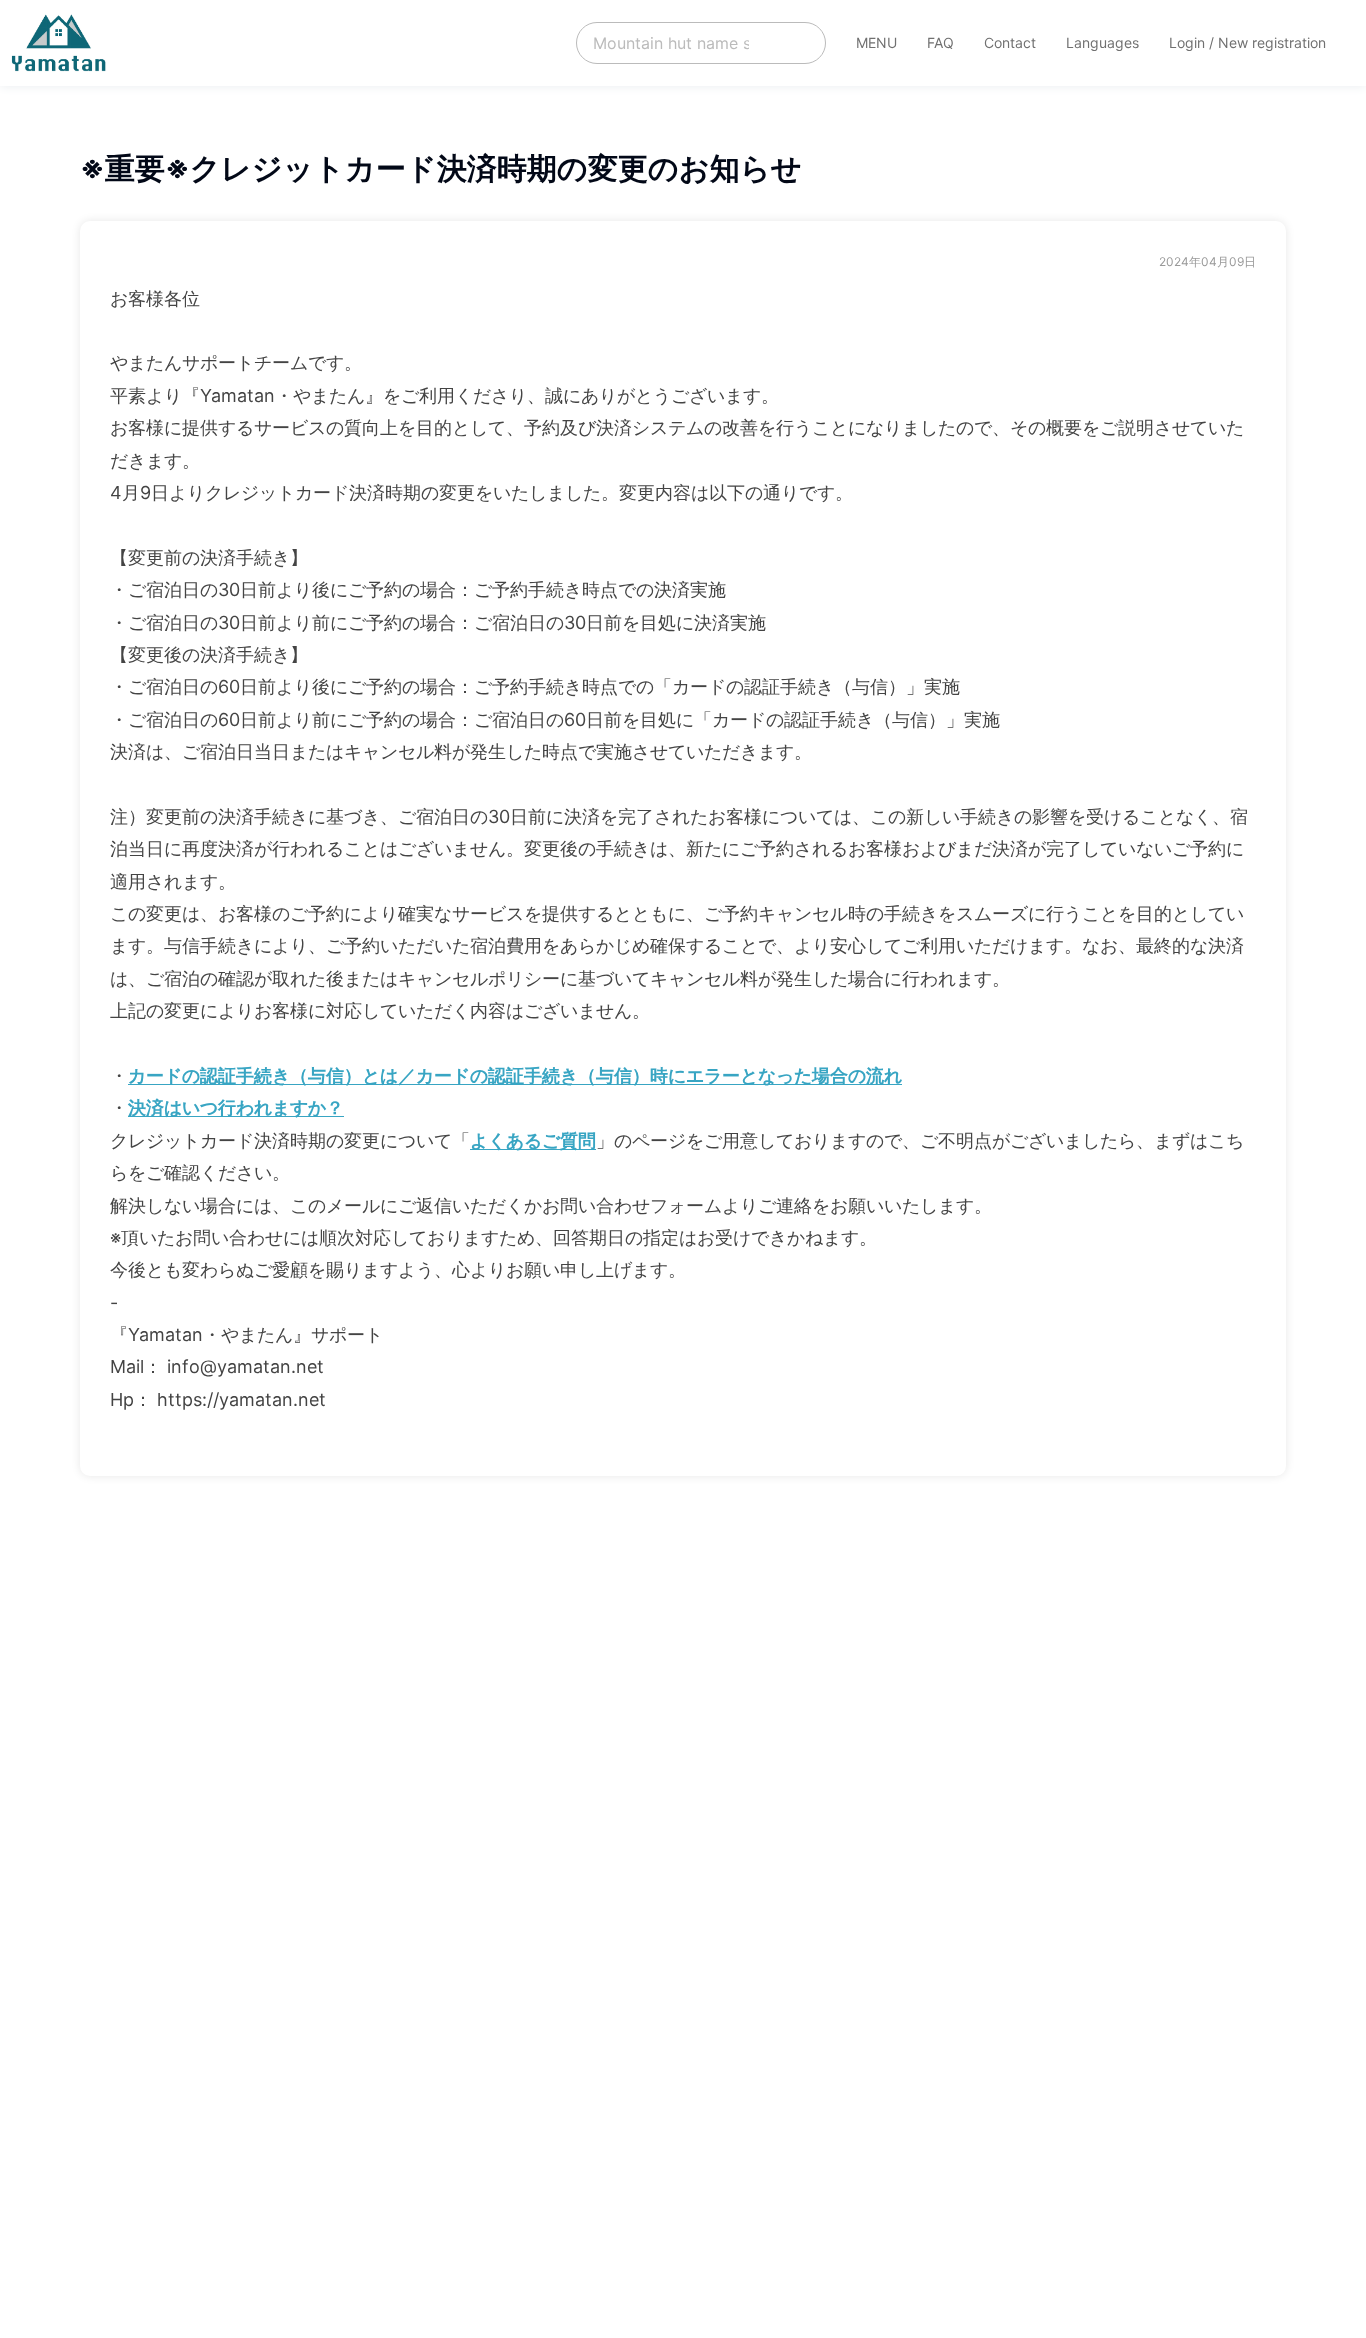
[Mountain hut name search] (701, 43)
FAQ (940, 42)
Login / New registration (1247, 42)
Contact (1010, 42)
